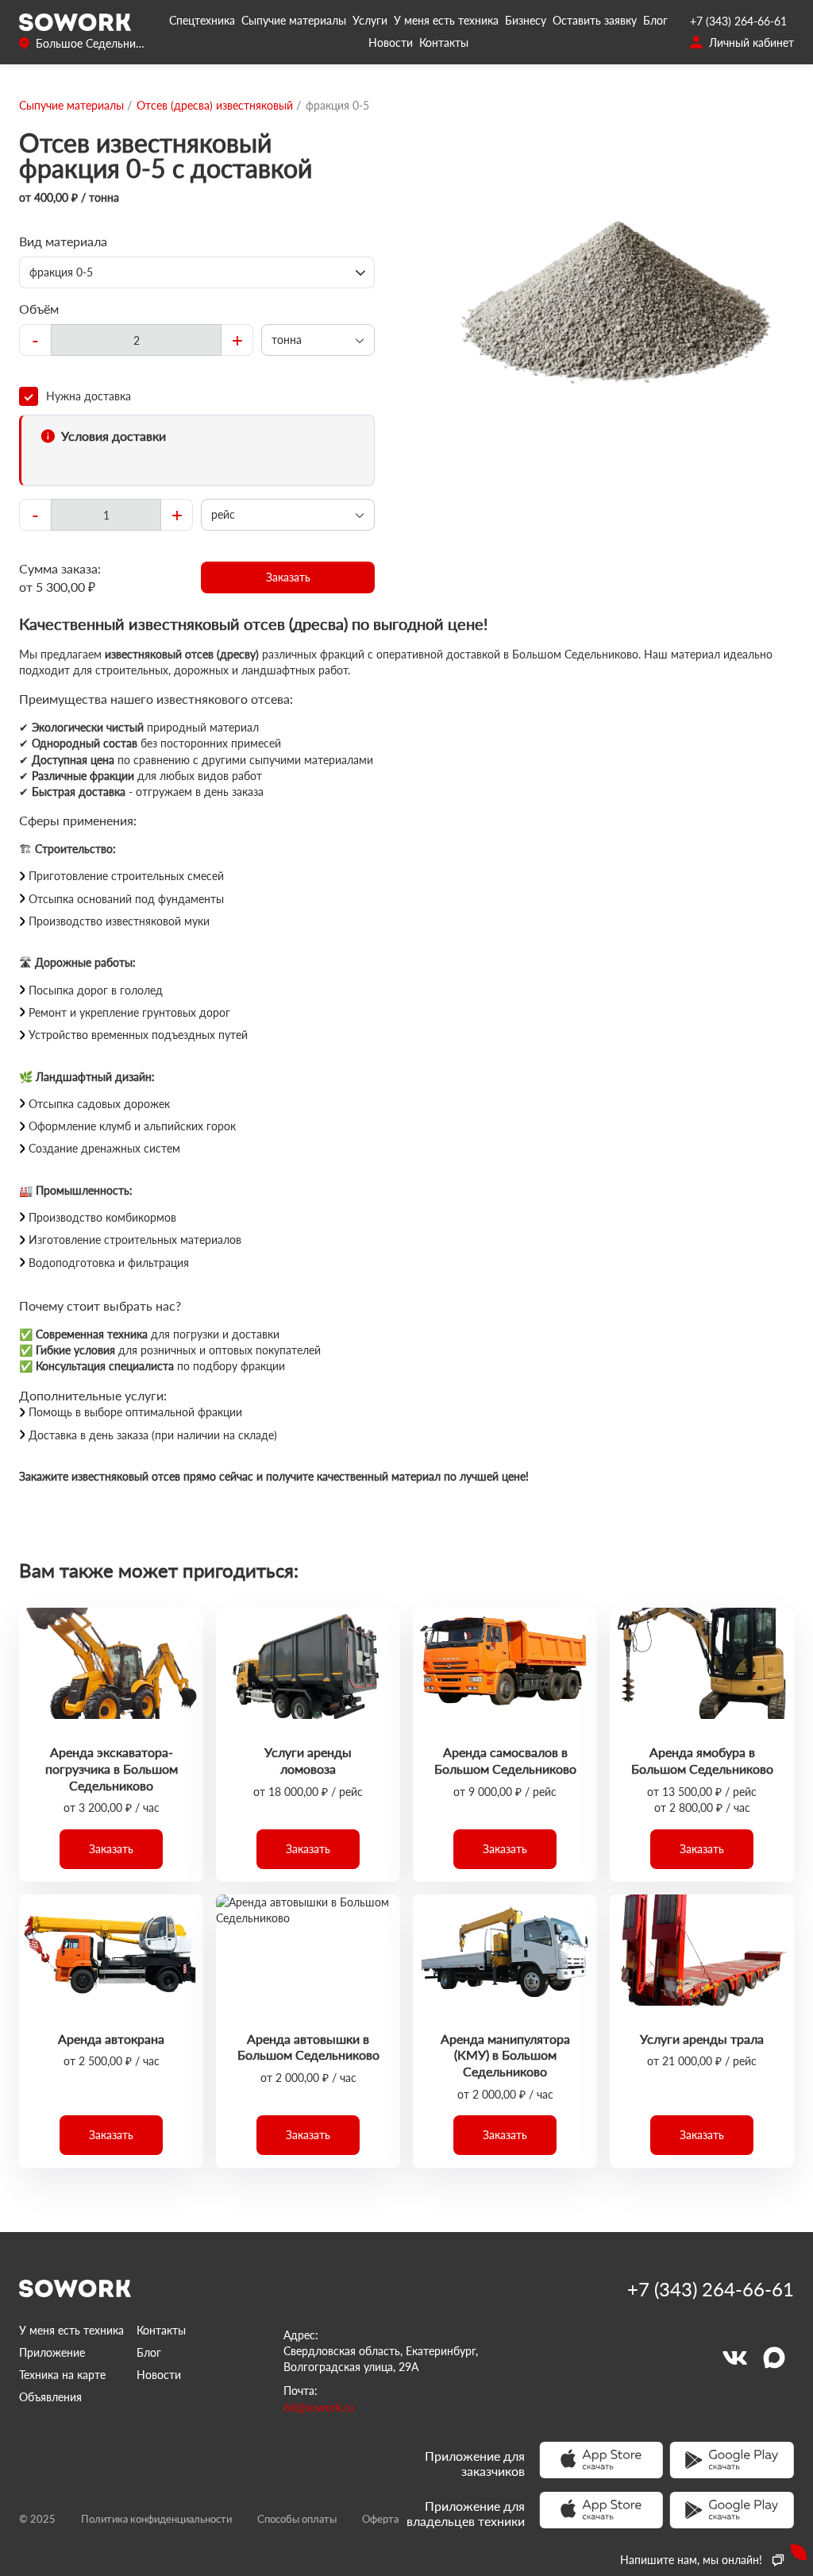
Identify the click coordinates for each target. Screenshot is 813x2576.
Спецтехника (202, 20)
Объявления (50, 2397)
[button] (288, 577)
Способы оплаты (297, 2519)
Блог (655, 20)
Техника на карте (62, 2375)
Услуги (370, 20)
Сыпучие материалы (294, 20)
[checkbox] (197, 396)
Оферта (380, 2519)
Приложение (52, 2352)
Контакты (444, 42)
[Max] (774, 2358)
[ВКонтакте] (734, 2358)
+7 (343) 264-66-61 (738, 21)
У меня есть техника (446, 20)
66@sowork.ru (319, 2407)
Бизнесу (526, 20)
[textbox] (136, 340)
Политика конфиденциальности (156, 2519)
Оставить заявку (595, 20)
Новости (391, 42)
